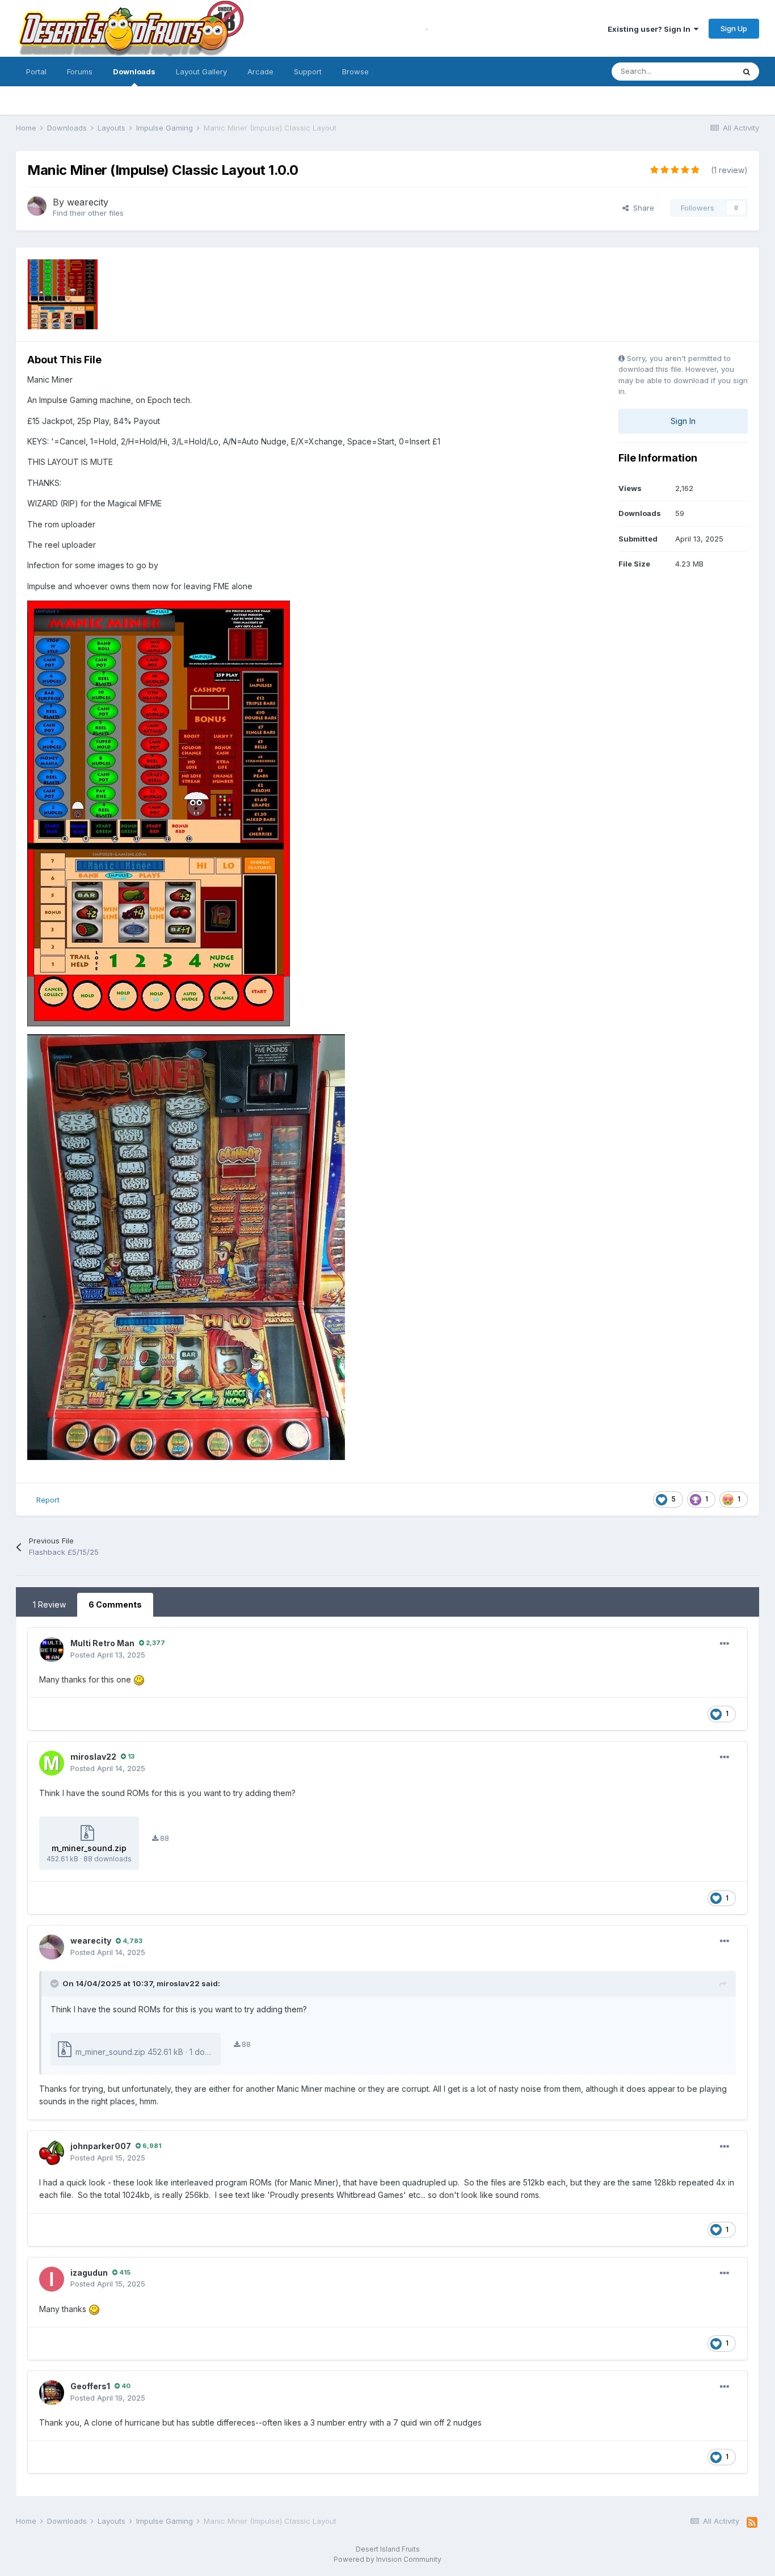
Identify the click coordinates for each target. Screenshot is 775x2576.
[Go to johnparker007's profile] (52, 2153)
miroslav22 (93, 1757)
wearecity (88, 202)
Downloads (134, 72)
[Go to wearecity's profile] (37, 206)
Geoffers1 (90, 2386)
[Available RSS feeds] (752, 2523)
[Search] (747, 72)
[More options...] (725, 1644)
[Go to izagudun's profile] (52, 2279)
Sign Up (734, 28)
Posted (108, 1655)
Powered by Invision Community (387, 2559)
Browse (355, 72)
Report (48, 1500)
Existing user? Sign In (651, 29)
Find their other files (88, 213)
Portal (36, 72)
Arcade (260, 72)
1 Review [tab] (49, 1604)
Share (641, 208)
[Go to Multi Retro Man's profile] (52, 1650)
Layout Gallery (201, 72)
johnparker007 (101, 2146)
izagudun (89, 2273)
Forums (80, 72)
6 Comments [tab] (115, 1604)
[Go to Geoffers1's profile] (52, 2393)
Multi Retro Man (102, 1643)
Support (308, 72)
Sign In (683, 421)
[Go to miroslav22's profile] (52, 1763)
